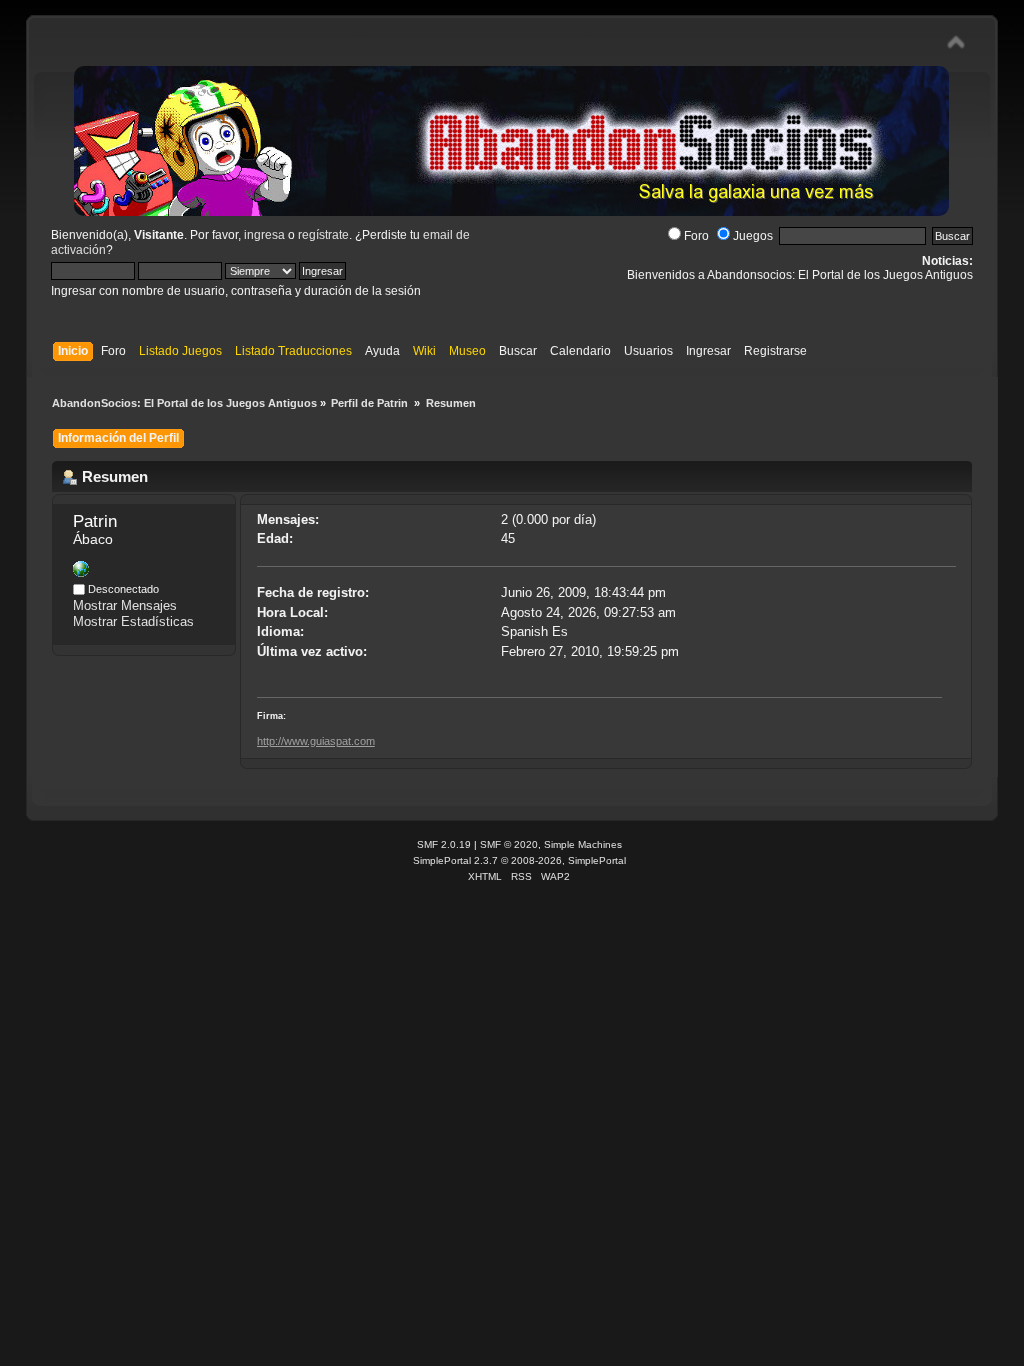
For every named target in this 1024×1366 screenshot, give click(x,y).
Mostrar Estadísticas (133, 621)
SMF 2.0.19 (444, 844)
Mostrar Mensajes (125, 605)
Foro (696, 236)
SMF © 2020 (509, 844)
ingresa (264, 235)
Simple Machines (583, 844)
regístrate (323, 235)
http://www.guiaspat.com (316, 741)
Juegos (753, 236)
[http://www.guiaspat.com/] (81, 572)
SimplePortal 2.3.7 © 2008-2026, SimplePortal (519, 860)
